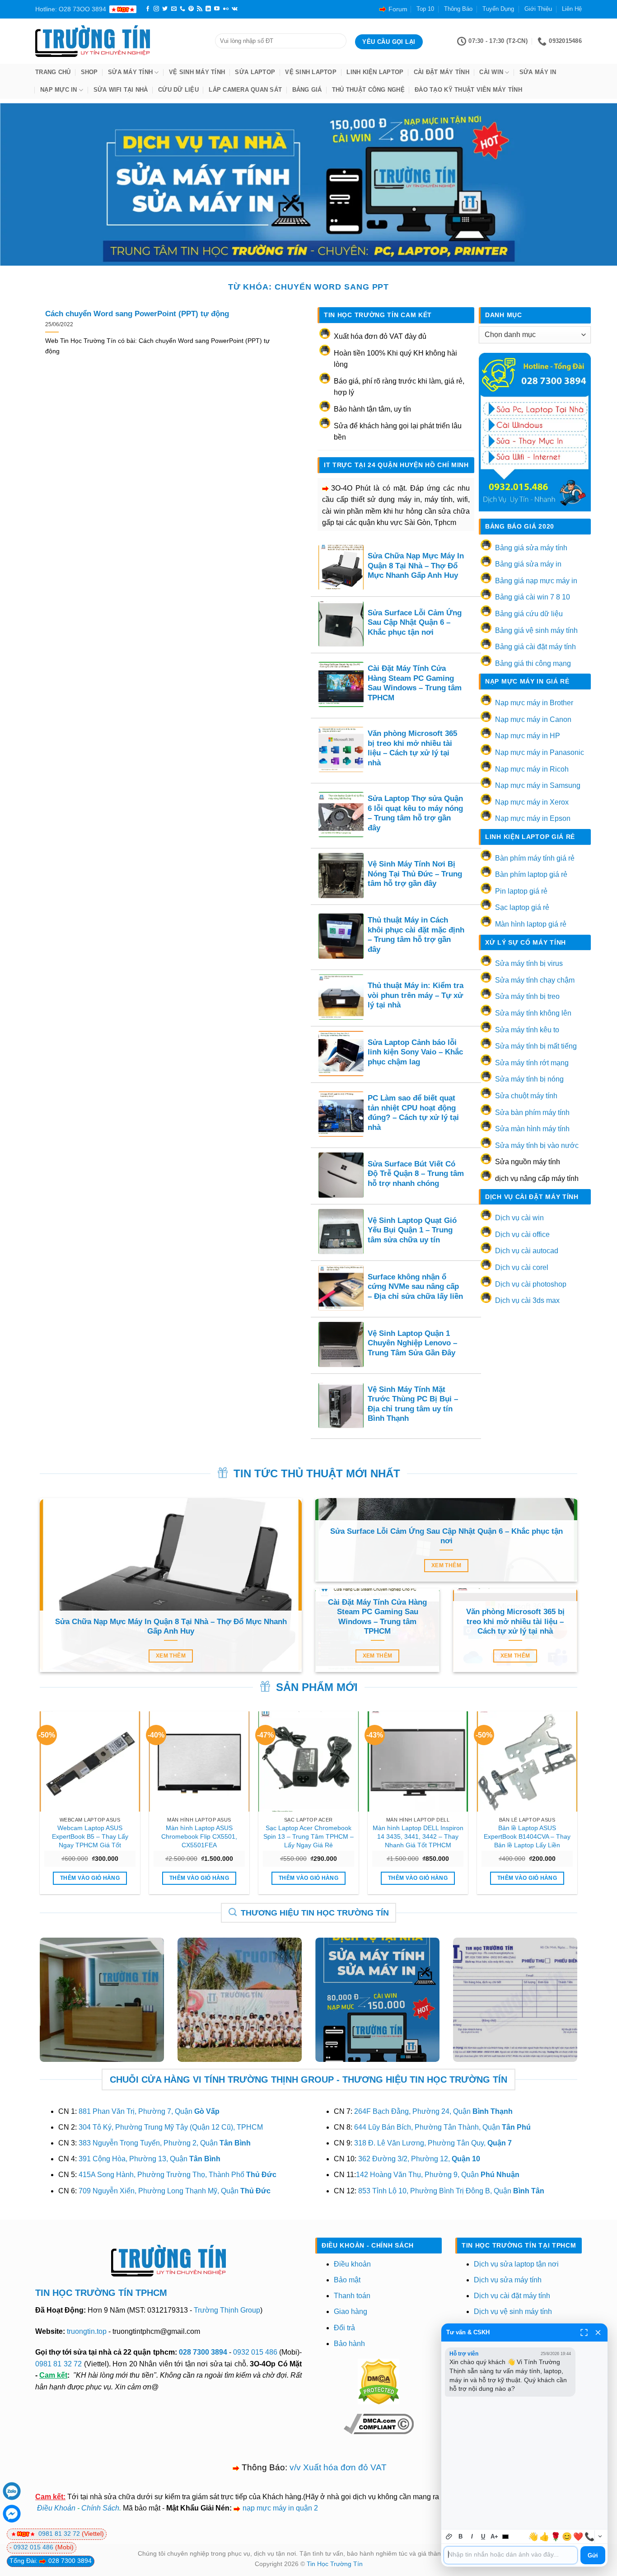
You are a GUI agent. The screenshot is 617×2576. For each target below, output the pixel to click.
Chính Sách (100, 2508)
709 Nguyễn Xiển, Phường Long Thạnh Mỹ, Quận (175, 2191)
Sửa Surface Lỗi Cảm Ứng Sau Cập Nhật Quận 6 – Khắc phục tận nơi (415, 623)
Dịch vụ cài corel (522, 1267)
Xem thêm (171, 1656)
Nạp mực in (59, 90)
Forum (398, 9)
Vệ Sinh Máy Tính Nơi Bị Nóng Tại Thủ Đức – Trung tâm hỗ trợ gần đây (415, 874)
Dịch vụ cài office (522, 1234)
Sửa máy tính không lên (533, 1013)
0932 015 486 (255, 2352)
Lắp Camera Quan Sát (245, 90)
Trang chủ (53, 72)
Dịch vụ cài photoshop (531, 1284)
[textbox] (511, 2555)
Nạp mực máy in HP (528, 736)
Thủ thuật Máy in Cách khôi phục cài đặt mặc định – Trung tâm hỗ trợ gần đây (416, 935)
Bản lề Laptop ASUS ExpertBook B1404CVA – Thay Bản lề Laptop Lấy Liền (527, 1836)
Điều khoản (352, 2264)
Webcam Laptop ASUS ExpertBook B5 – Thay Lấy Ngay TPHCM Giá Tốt (90, 1836)
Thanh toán (352, 2296)
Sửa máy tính (130, 72)
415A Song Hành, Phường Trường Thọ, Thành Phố (178, 2175)
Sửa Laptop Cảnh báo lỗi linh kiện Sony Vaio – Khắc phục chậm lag (415, 1052)
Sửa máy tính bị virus (529, 963)
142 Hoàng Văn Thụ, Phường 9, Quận (438, 2175)
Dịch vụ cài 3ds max (527, 1300)
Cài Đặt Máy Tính (442, 72)
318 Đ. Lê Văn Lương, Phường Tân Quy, (433, 2143)
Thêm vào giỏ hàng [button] (90, 1878)
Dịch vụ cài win (519, 1218)
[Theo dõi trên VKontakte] (235, 9)
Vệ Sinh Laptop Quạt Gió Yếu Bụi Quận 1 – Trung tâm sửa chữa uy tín (412, 1230)
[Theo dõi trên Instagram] (156, 9)
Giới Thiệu (538, 9)
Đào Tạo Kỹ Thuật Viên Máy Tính (468, 90)
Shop (89, 72)
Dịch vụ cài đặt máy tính (512, 2296)
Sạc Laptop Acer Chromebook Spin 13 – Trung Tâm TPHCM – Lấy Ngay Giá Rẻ (308, 1836)
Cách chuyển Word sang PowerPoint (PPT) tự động (137, 314)
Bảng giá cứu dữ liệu (529, 614)
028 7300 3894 (204, 2352)
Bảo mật (347, 2280)
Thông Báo (458, 9)
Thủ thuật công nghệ (368, 90)
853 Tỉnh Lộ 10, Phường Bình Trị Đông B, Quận (451, 2191)
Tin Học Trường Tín (335, 2564)
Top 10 (425, 9)
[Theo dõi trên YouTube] (217, 9)
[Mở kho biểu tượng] (600, 2536)
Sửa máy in (538, 72)
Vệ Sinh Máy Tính (197, 72)
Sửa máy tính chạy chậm (535, 980)
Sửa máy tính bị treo (527, 996)
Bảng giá (307, 90)
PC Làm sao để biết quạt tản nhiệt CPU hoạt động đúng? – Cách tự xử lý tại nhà (413, 1113)
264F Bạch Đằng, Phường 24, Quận (433, 2111)
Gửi (593, 2555)
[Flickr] (226, 9)
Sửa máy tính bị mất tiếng (536, 1046)
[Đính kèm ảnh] (449, 2536)
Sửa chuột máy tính (526, 1096)
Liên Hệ (572, 9)
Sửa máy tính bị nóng (529, 1079)
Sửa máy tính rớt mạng (532, 1063)
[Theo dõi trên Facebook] (148, 9)
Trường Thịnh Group (227, 2310)
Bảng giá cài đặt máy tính (535, 647)
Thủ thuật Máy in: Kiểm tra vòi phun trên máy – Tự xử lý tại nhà (416, 995)
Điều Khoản (56, 2508)
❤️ (578, 2537)
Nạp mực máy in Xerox (532, 802)
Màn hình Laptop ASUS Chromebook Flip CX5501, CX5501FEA (199, 1836)
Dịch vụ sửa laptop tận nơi (516, 2264)
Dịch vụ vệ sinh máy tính (513, 2311)
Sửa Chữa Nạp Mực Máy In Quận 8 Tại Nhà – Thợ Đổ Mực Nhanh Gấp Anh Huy (416, 566)
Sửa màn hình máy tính (532, 1129)
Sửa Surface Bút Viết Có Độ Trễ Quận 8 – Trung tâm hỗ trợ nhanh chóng (416, 1174)
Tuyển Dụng (498, 9)
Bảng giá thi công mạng (533, 663)
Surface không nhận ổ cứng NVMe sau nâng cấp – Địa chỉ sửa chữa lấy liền (415, 1287)
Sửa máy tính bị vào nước (537, 1145)
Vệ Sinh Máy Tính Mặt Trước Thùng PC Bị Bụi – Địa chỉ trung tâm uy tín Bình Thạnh (413, 1404)
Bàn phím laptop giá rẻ (531, 874)
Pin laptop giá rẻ (521, 891)
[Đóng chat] (598, 2332)
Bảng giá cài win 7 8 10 (533, 597)
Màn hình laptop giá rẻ (531, 924)
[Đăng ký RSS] (200, 9)
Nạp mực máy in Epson (533, 818)
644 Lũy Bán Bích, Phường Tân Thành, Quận (442, 2127)
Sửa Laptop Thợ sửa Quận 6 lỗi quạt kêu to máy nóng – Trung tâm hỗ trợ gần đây (415, 813)
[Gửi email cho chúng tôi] (174, 9)
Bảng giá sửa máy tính (531, 548)
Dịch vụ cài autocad (527, 1251)
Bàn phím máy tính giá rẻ (535, 858)
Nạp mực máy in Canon (533, 719)
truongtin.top (87, 2331)
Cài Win (491, 72)
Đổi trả (344, 2328)
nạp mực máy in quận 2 (280, 2508)
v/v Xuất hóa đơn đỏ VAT (338, 2467)
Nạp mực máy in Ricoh (532, 769)
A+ (494, 2536)
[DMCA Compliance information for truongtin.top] (379, 2424)
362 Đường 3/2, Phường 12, (419, 2159)
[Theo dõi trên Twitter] (165, 9)
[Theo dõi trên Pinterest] (191, 9)
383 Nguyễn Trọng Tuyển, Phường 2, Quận (165, 2143)
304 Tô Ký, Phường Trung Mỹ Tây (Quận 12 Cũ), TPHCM (171, 2127)
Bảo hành (349, 2344)
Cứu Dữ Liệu (178, 90)
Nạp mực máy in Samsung (538, 785)
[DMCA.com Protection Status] (379, 2381)
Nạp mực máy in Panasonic (540, 752)
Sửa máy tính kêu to (527, 1030)
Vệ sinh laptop (311, 72)
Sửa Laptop (255, 72)
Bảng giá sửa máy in (528, 564)
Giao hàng (351, 2311)
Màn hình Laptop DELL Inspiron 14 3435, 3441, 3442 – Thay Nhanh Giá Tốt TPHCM (418, 1836)
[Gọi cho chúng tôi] (182, 9)
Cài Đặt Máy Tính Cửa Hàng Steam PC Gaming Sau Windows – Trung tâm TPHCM (415, 683)
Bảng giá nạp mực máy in (536, 581)
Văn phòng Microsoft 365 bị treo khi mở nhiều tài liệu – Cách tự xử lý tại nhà (412, 748)
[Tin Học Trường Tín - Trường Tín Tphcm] (118, 41)
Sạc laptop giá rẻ (522, 907)
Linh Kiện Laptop (375, 72)
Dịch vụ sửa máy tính (508, 2280)
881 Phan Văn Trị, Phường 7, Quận (149, 2111)
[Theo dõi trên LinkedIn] (208, 9)
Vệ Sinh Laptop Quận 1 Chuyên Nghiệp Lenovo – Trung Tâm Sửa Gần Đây (412, 1343)
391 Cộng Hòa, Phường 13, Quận (150, 2159)
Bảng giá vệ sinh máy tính (536, 630)
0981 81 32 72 (58, 2364)
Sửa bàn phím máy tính (532, 1112)
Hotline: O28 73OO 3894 (71, 9)
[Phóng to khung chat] (584, 2332)
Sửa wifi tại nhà (121, 90)
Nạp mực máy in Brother (534, 703)
